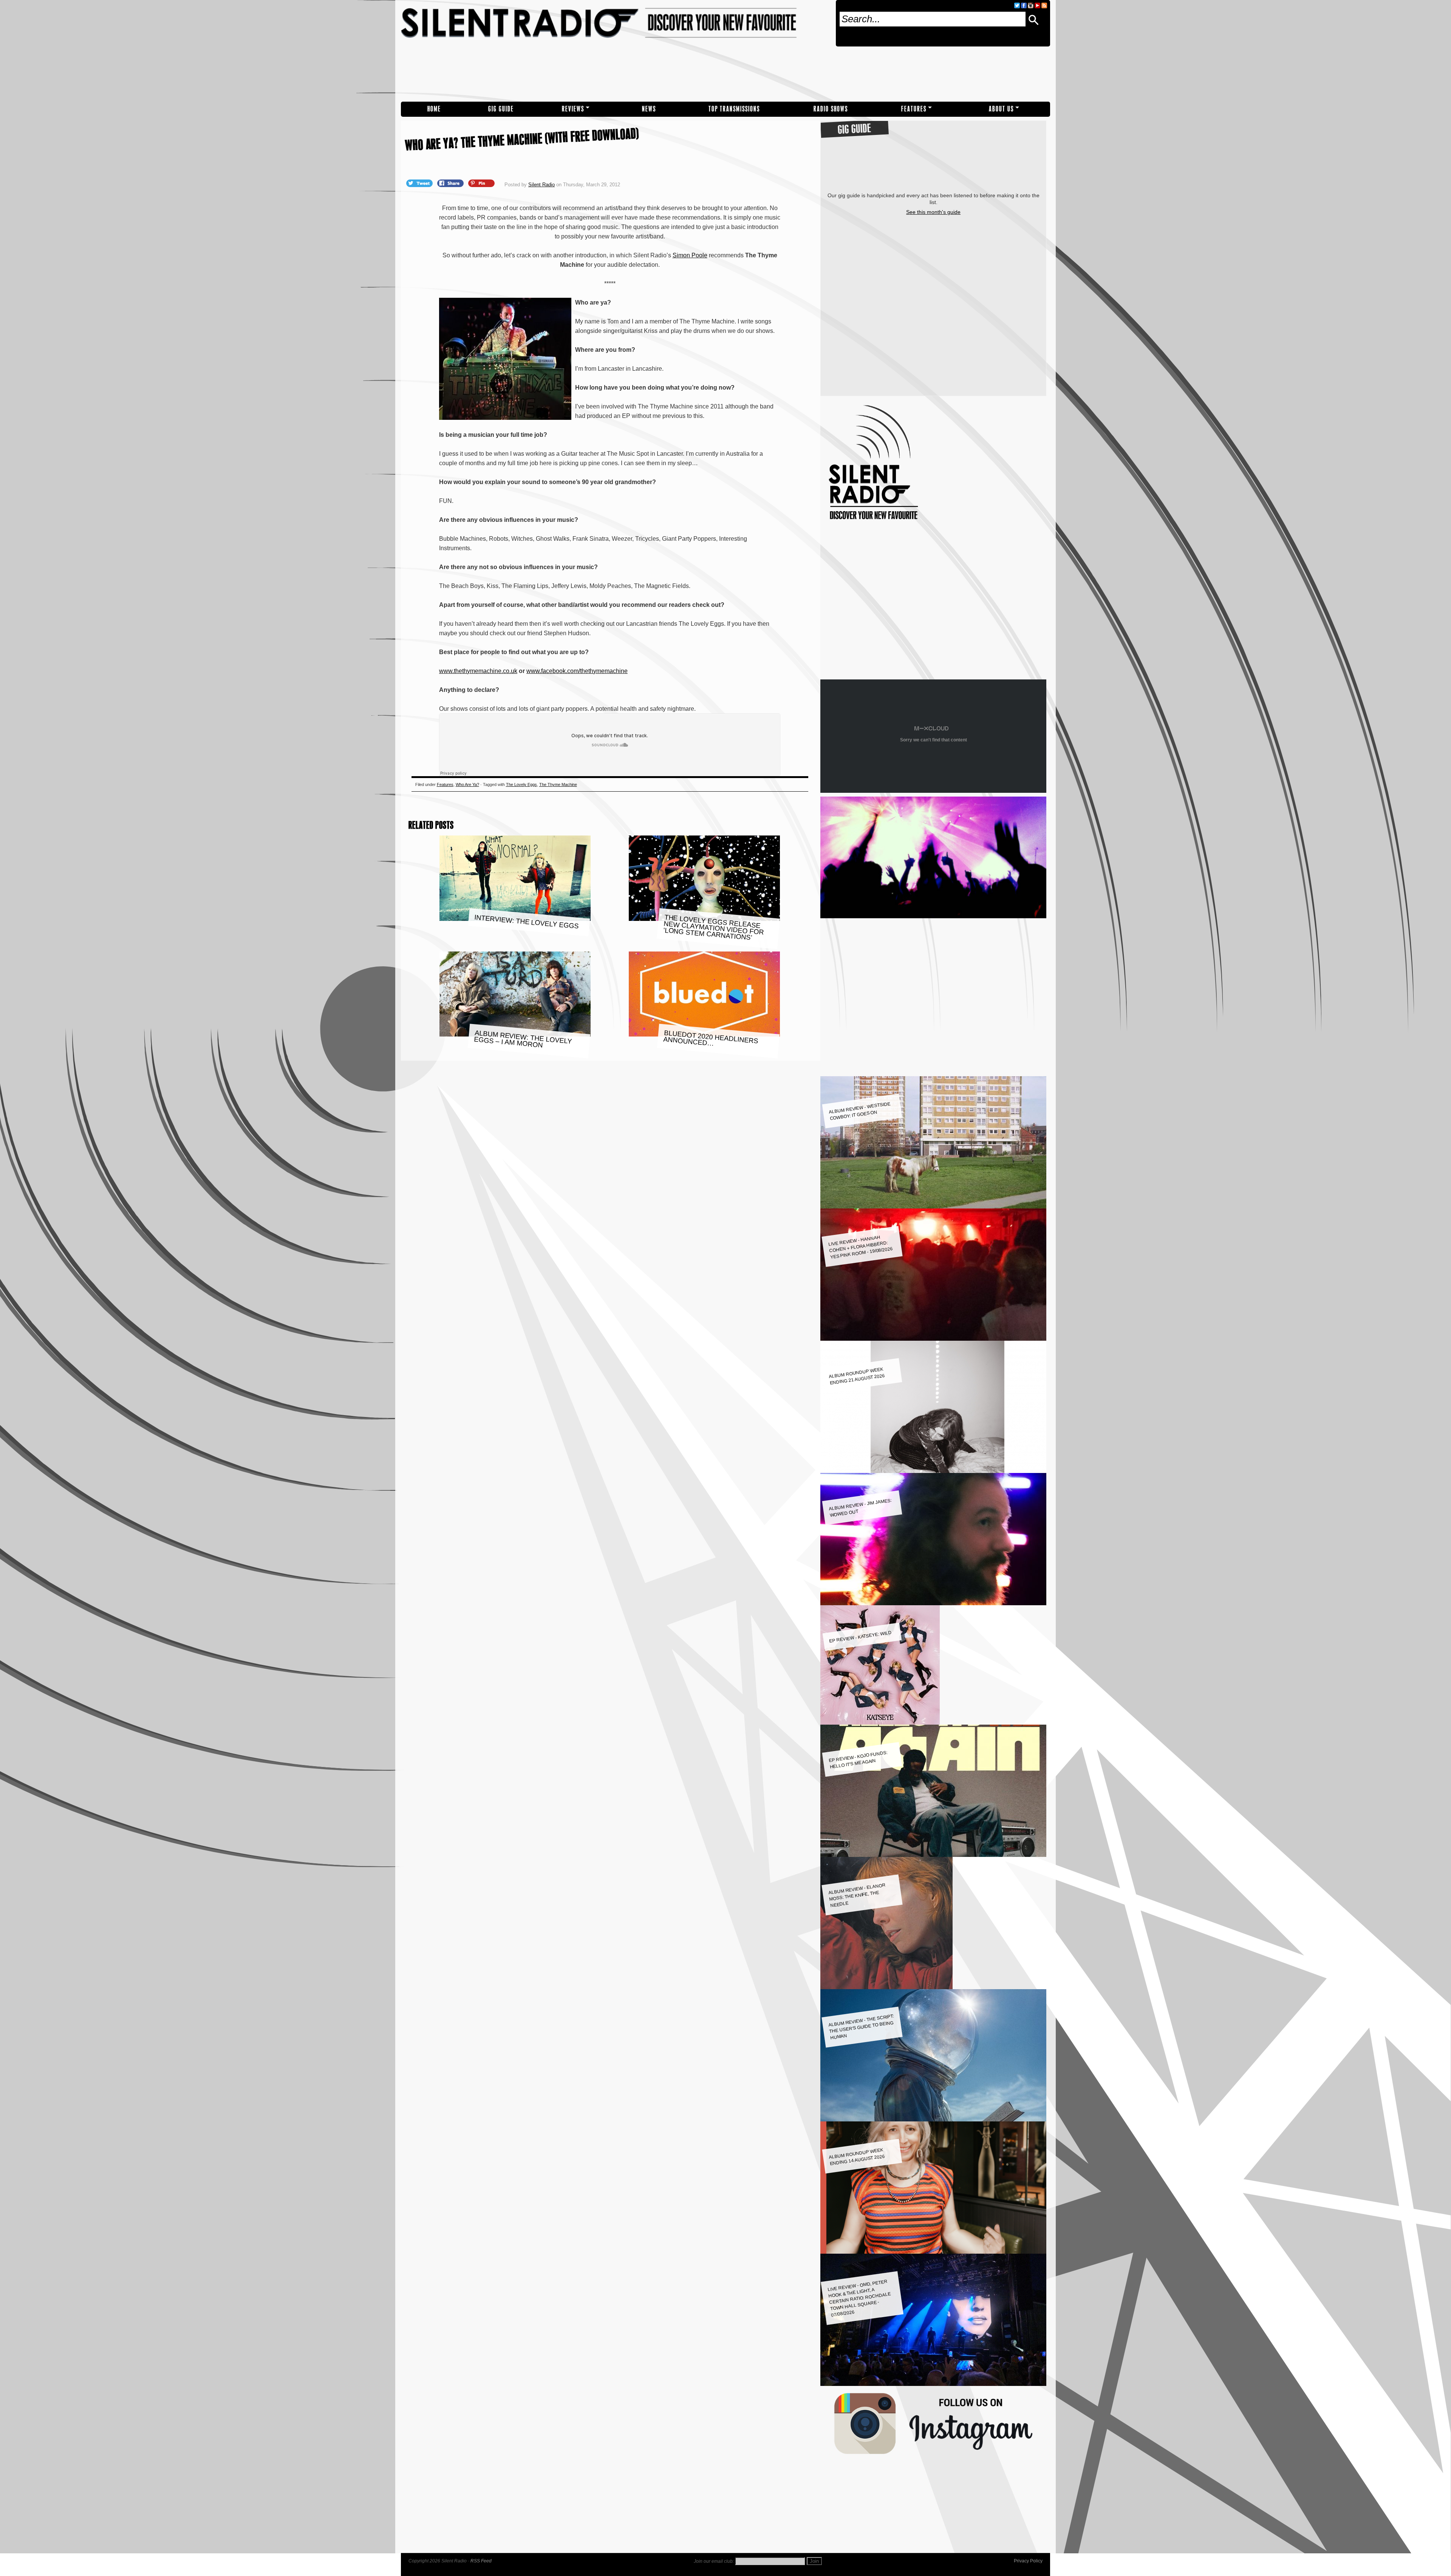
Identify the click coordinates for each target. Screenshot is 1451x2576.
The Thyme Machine (558, 784)
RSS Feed (481, 2561)
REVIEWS (573, 109)
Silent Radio (615, 51)
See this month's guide (933, 212)
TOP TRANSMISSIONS (734, 109)
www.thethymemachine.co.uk (478, 671)
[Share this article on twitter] (420, 183)
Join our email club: (714, 2561)
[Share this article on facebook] (451, 183)
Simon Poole (690, 255)
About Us (1001, 109)
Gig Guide (501, 109)
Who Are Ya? (467, 784)
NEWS (649, 109)
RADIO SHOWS (831, 109)
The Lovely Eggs (521, 784)
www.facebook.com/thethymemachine (577, 671)
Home (434, 109)
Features (914, 109)
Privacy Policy (1028, 2561)
